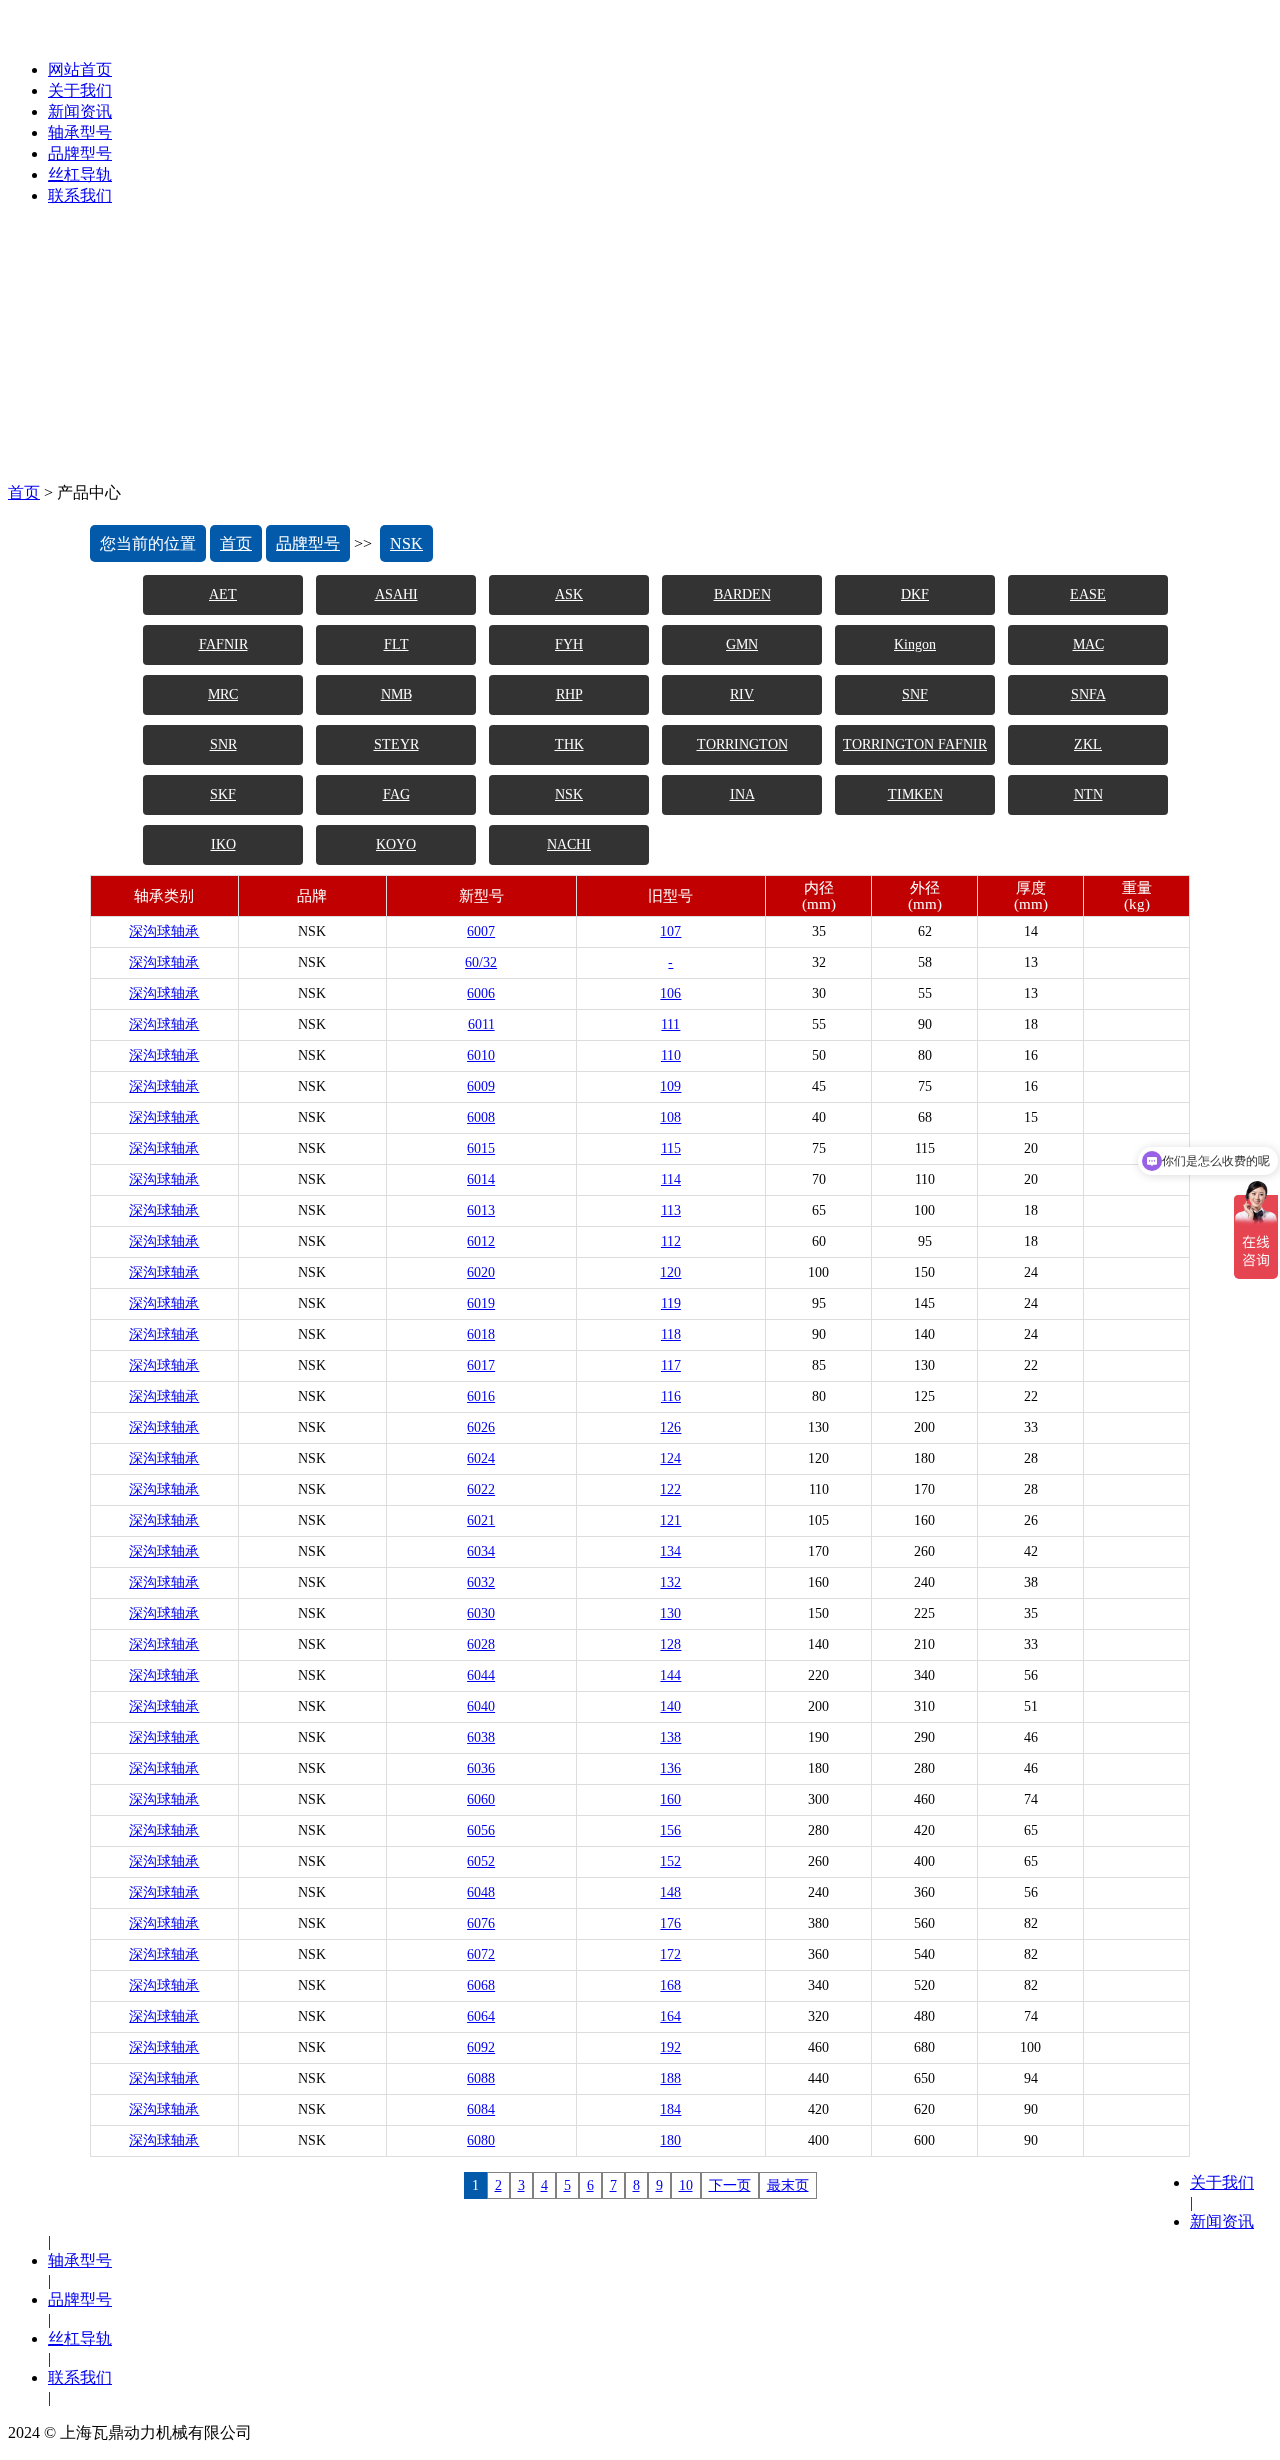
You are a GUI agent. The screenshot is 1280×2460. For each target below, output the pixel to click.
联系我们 (80, 195)
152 (670, 1861)
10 (686, 2185)
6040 (481, 1706)
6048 (481, 1892)
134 (670, 1551)
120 (670, 1272)
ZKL (1088, 744)
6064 (481, 2016)
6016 (481, 1396)
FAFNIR (223, 644)
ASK (569, 594)
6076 (481, 1923)
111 (670, 1024)
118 (671, 1334)
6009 (481, 1086)
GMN (742, 644)
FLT (396, 644)
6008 (481, 1117)
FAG (396, 794)
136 (670, 1768)
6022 (481, 1489)
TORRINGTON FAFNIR (915, 744)
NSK (406, 543)
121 (670, 1520)
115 (671, 1148)
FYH (569, 644)
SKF (223, 794)
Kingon (915, 644)
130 (670, 1613)
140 (670, 1706)
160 (670, 1799)
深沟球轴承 (164, 931)
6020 (481, 1272)
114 (671, 1179)
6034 (481, 1551)
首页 (24, 492)
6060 (481, 1799)
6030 (481, 1613)
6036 (481, 1768)
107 (670, 931)
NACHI (569, 844)
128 (670, 1644)
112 (671, 1241)
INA (742, 794)
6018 (481, 1334)
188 (670, 2078)
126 (670, 1427)
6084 (481, 2109)
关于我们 (80, 90)
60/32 (481, 962)
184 (670, 2109)
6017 (481, 1365)
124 (670, 1458)
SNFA (1088, 694)
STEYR (396, 744)
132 (670, 1582)
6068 (481, 1985)
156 (670, 1830)
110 (671, 1055)
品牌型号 (80, 153)
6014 (481, 1179)
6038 (481, 1737)
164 (670, 2016)
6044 (481, 1675)
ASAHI (396, 594)
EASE (1088, 594)
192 (670, 2047)
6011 (481, 1024)
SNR (223, 744)
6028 (481, 1644)
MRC (223, 694)
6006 (481, 993)
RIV (742, 694)
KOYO (396, 844)
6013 (481, 1210)
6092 (481, 2047)
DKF (915, 594)
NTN (1088, 794)
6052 (481, 1861)
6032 (481, 1582)
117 (671, 1365)
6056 (481, 1830)
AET (223, 594)
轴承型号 (80, 132)
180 (670, 2140)
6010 (481, 1055)
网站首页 (80, 69)
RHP (569, 694)
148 (670, 1892)
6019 (481, 1303)
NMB (396, 694)
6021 (481, 1520)
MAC (1088, 644)
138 (670, 1737)
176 (670, 1923)
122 (670, 1489)
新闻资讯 (80, 111)
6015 (481, 1148)
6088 (481, 2078)
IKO (223, 844)
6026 (481, 1427)
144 (670, 1675)
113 (671, 1210)
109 (670, 1086)
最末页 (788, 2185)
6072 (481, 1954)
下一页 (730, 2185)
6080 (481, 2140)
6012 (481, 1241)
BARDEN (742, 594)
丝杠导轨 (80, 174)
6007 (481, 931)
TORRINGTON (742, 744)
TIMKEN (915, 794)
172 (670, 1954)
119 (671, 1303)
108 (670, 1117)
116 (671, 1396)
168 (670, 1985)
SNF (915, 694)
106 (670, 993)
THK (569, 744)
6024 (481, 1458)
